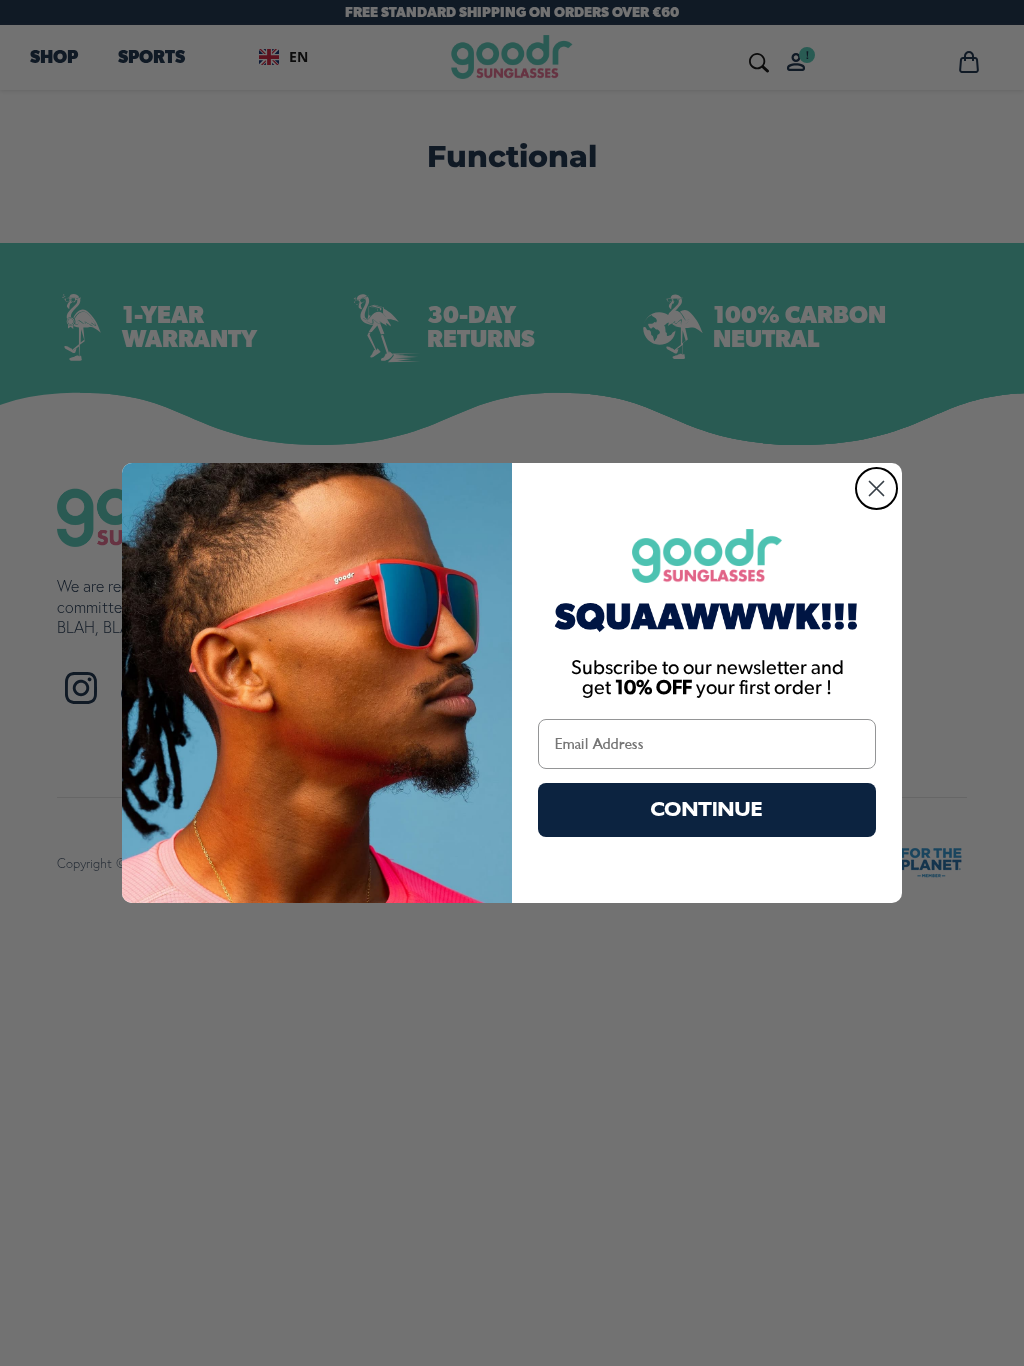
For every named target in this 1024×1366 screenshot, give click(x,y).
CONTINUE (707, 809)
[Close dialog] (876, 488)
